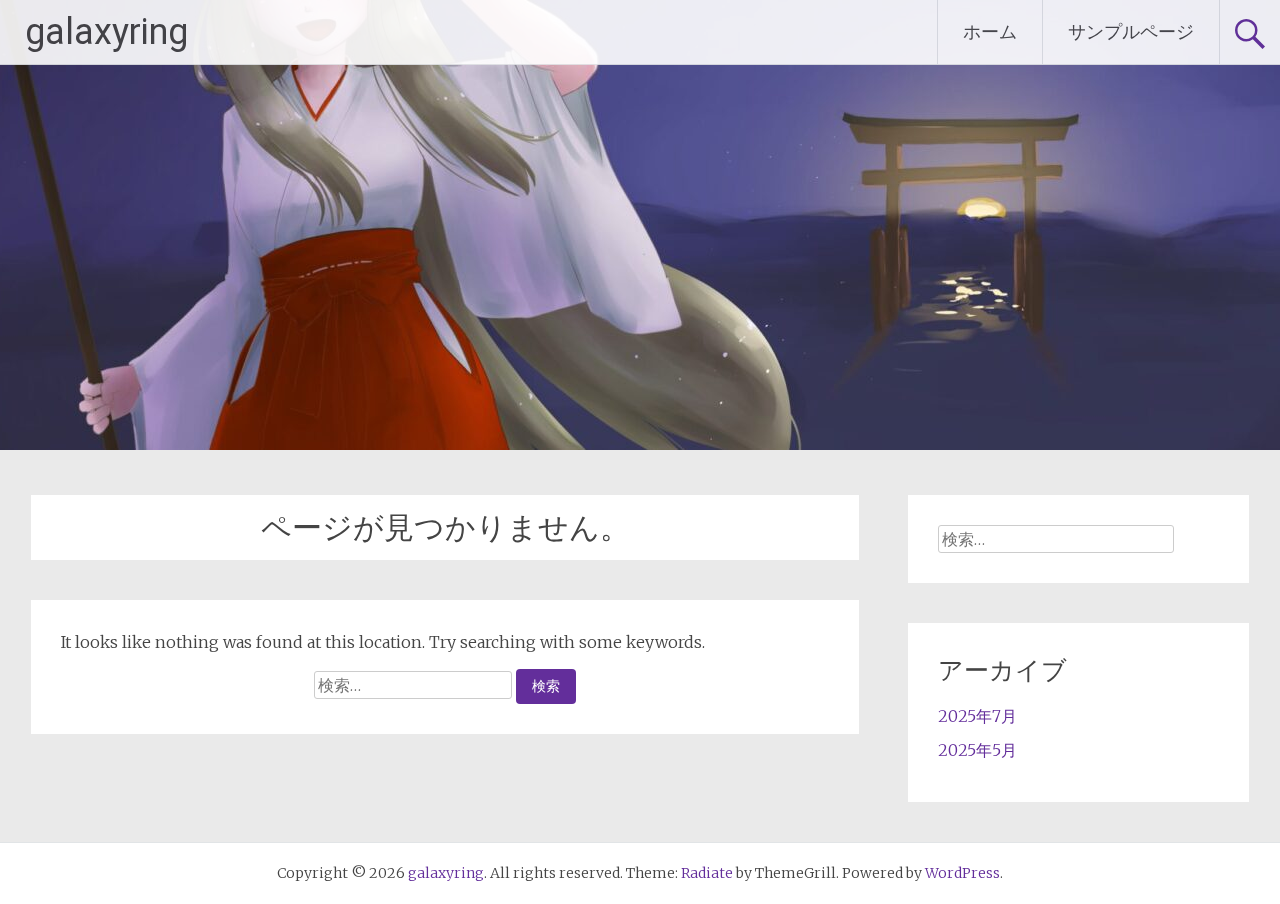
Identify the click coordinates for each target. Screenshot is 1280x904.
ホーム (990, 31)
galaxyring (106, 32)
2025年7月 (977, 716)
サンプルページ (1131, 31)
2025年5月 (977, 750)
